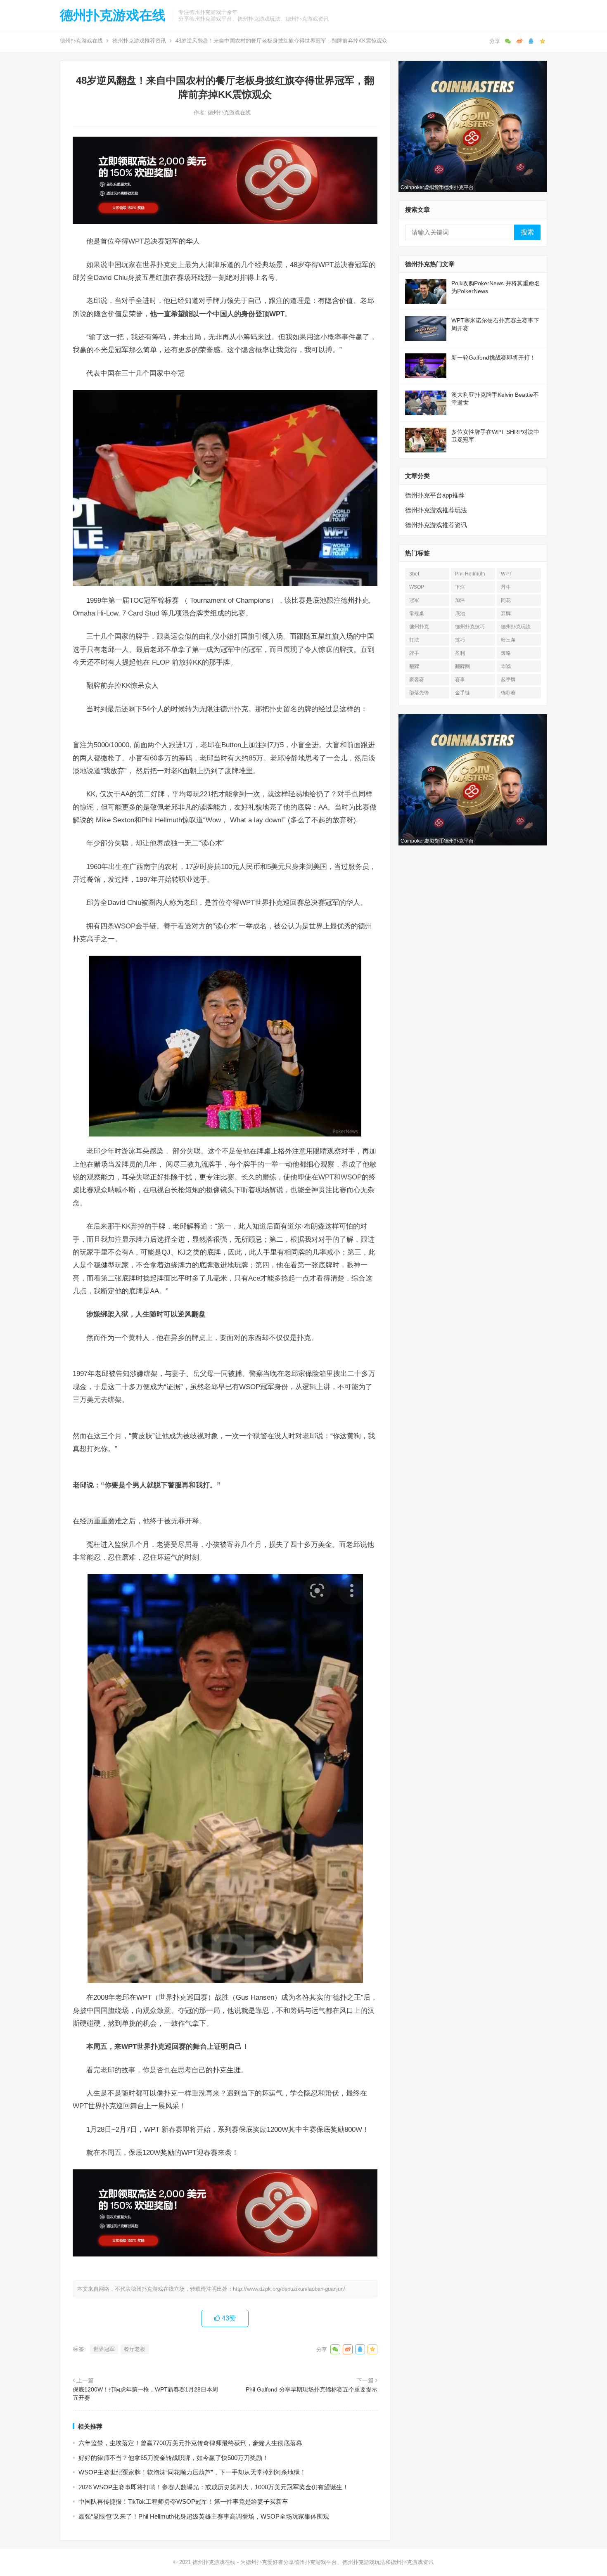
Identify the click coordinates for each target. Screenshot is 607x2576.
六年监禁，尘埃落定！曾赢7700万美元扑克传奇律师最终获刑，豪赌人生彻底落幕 (190, 2443)
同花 (506, 600)
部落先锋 (419, 693)
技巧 (460, 640)
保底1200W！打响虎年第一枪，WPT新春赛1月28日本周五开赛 (145, 2394)
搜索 (527, 232)
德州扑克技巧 (470, 627)
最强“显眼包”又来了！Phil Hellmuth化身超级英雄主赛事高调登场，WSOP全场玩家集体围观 (204, 2516)
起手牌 (508, 680)
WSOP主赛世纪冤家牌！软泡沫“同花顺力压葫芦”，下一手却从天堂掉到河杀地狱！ (192, 2472)
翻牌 (414, 666)
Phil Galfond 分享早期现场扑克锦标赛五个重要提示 (312, 2389)
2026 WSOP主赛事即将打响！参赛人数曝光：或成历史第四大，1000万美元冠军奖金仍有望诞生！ (213, 2487)
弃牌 (506, 613)
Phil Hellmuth (470, 574)
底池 (460, 613)
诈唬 (506, 666)
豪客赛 (417, 680)
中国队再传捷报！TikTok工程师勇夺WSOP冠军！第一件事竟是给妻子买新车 (183, 2501)
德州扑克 (419, 627)
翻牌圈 (462, 666)
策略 (506, 653)
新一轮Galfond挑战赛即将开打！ (493, 358)
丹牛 (506, 587)
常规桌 (417, 613)
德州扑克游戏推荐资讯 (139, 41)
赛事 (460, 680)
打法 (414, 640)
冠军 (414, 600)
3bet (414, 574)
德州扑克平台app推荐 (435, 495)
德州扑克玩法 (516, 627)
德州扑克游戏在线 (113, 15)
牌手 (414, 653)
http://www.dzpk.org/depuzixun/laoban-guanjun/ (289, 2289)
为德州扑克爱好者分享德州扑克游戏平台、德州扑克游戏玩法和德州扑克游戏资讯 (337, 2562)
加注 (460, 600)
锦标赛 (508, 693)
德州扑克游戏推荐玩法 (436, 510)
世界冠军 (104, 2349)
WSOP (417, 587)
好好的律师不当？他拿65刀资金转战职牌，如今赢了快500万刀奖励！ (173, 2458)
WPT (506, 574)
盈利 (460, 653)
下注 (460, 587)
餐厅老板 (135, 2349)
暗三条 (508, 640)
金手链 (462, 693)
